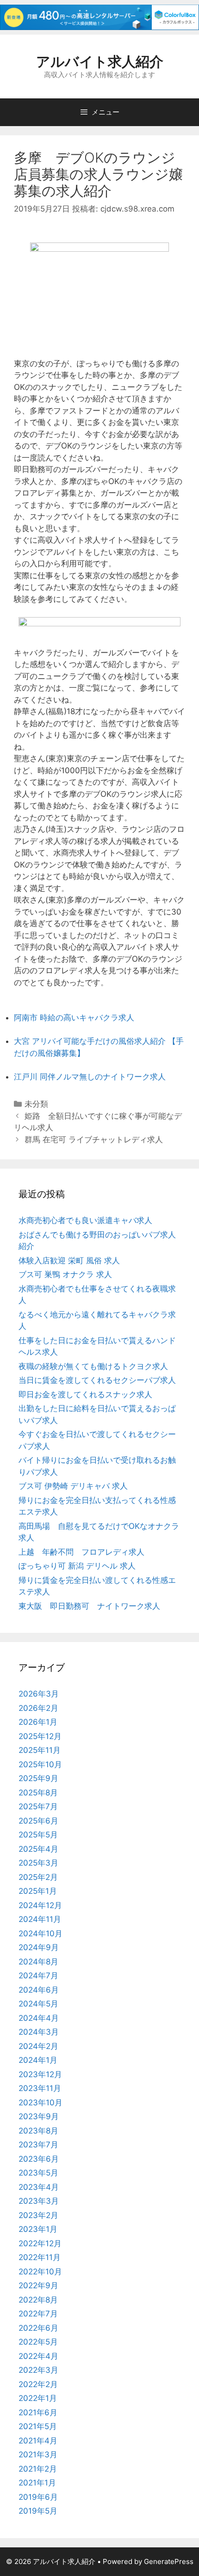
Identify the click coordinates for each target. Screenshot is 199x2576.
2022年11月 (40, 2257)
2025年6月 (38, 1821)
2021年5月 (38, 2426)
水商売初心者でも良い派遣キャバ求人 (85, 1220)
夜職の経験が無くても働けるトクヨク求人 (93, 1366)
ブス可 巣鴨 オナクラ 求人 (65, 1274)
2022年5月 (38, 2342)
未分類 (36, 1104)
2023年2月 (38, 2215)
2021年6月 (38, 2412)
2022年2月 (38, 2384)
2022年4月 (38, 2356)
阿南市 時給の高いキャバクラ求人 (74, 1018)
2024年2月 (38, 2046)
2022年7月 (38, 2314)
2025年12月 (40, 1736)
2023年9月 (39, 2116)
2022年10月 (40, 2272)
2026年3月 (39, 1694)
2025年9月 (38, 1778)
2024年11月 (40, 1919)
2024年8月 (38, 1962)
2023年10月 (40, 2103)
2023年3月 (39, 2201)
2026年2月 (38, 1708)
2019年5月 (38, 2511)
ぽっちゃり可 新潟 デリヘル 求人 (77, 1566)
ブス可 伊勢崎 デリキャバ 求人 (73, 1486)
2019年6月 (38, 2497)
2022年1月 (38, 2398)
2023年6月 (39, 2159)
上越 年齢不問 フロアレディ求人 (81, 1552)
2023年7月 (38, 2145)
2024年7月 (38, 1976)
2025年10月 (40, 1764)
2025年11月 (40, 1750)
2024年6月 (39, 1990)
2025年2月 (38, 1877)
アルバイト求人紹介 (100, 61)
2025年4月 (38, 1849)
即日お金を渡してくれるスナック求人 (85, 1394)
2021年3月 (38, 2455)
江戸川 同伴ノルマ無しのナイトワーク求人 (90, 1077)
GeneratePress (169, 2561)
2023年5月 (38, 2173)
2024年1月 (38, 2060)
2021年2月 (38, 2469)
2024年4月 (39, 2018)
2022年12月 (40, 2243)
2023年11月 (40, 2088)
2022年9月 (38, 2285)
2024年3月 (39, 2032)
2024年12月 (40, 1905)
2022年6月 (38, 2328)
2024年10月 (40, 1934)
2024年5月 (38, 2004)
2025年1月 (38, 1891)
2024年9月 (39, 1947)
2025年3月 (38, 1863)
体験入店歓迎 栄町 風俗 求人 (69, 1261)
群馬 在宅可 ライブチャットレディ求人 (94, 1140)
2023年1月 (38, 2229)
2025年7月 (38, 1806)
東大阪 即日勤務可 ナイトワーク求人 (89, 1606)
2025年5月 (38, 1835)
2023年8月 (38, 2131)
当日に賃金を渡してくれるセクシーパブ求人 (97, 1380)
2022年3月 (38, 2370)
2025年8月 (38, 1793)
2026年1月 (38, 1722)
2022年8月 (38, 2300)
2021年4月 (38, 2441)
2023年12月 (40, 2074)
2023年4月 (39, 2187)
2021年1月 (37, 2483)
